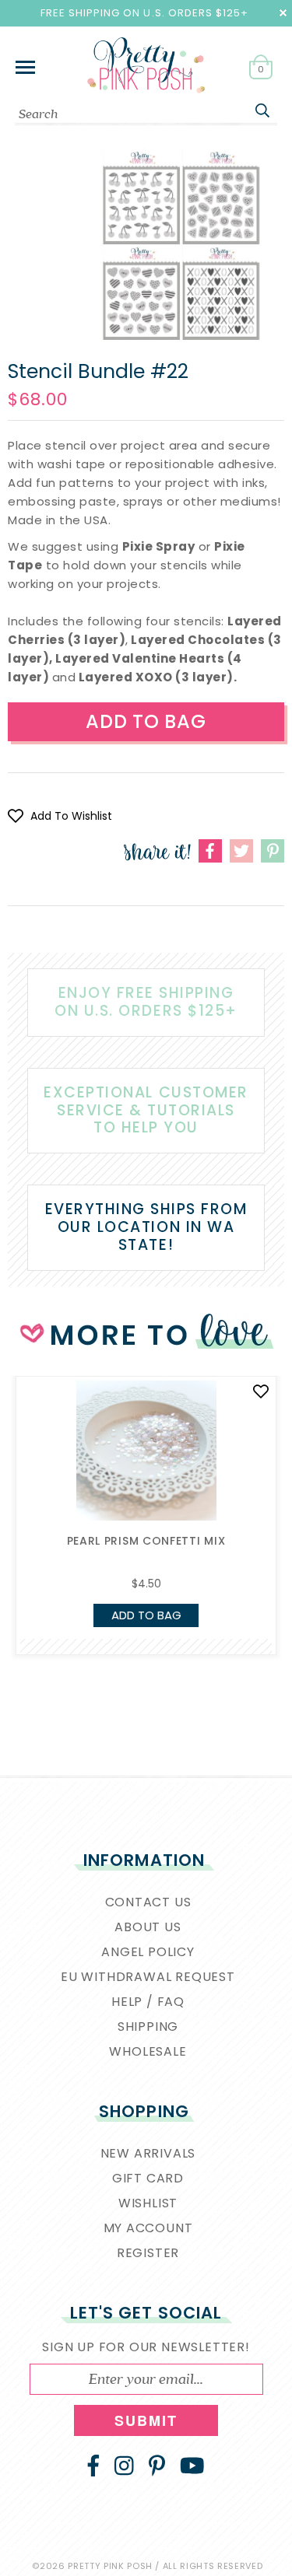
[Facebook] (93, 2466)
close (283, 13)
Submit (146, 2420)
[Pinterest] (157, 2466)
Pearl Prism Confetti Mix (146, 1541)
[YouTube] (192, 2466)
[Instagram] (124, 2466)
